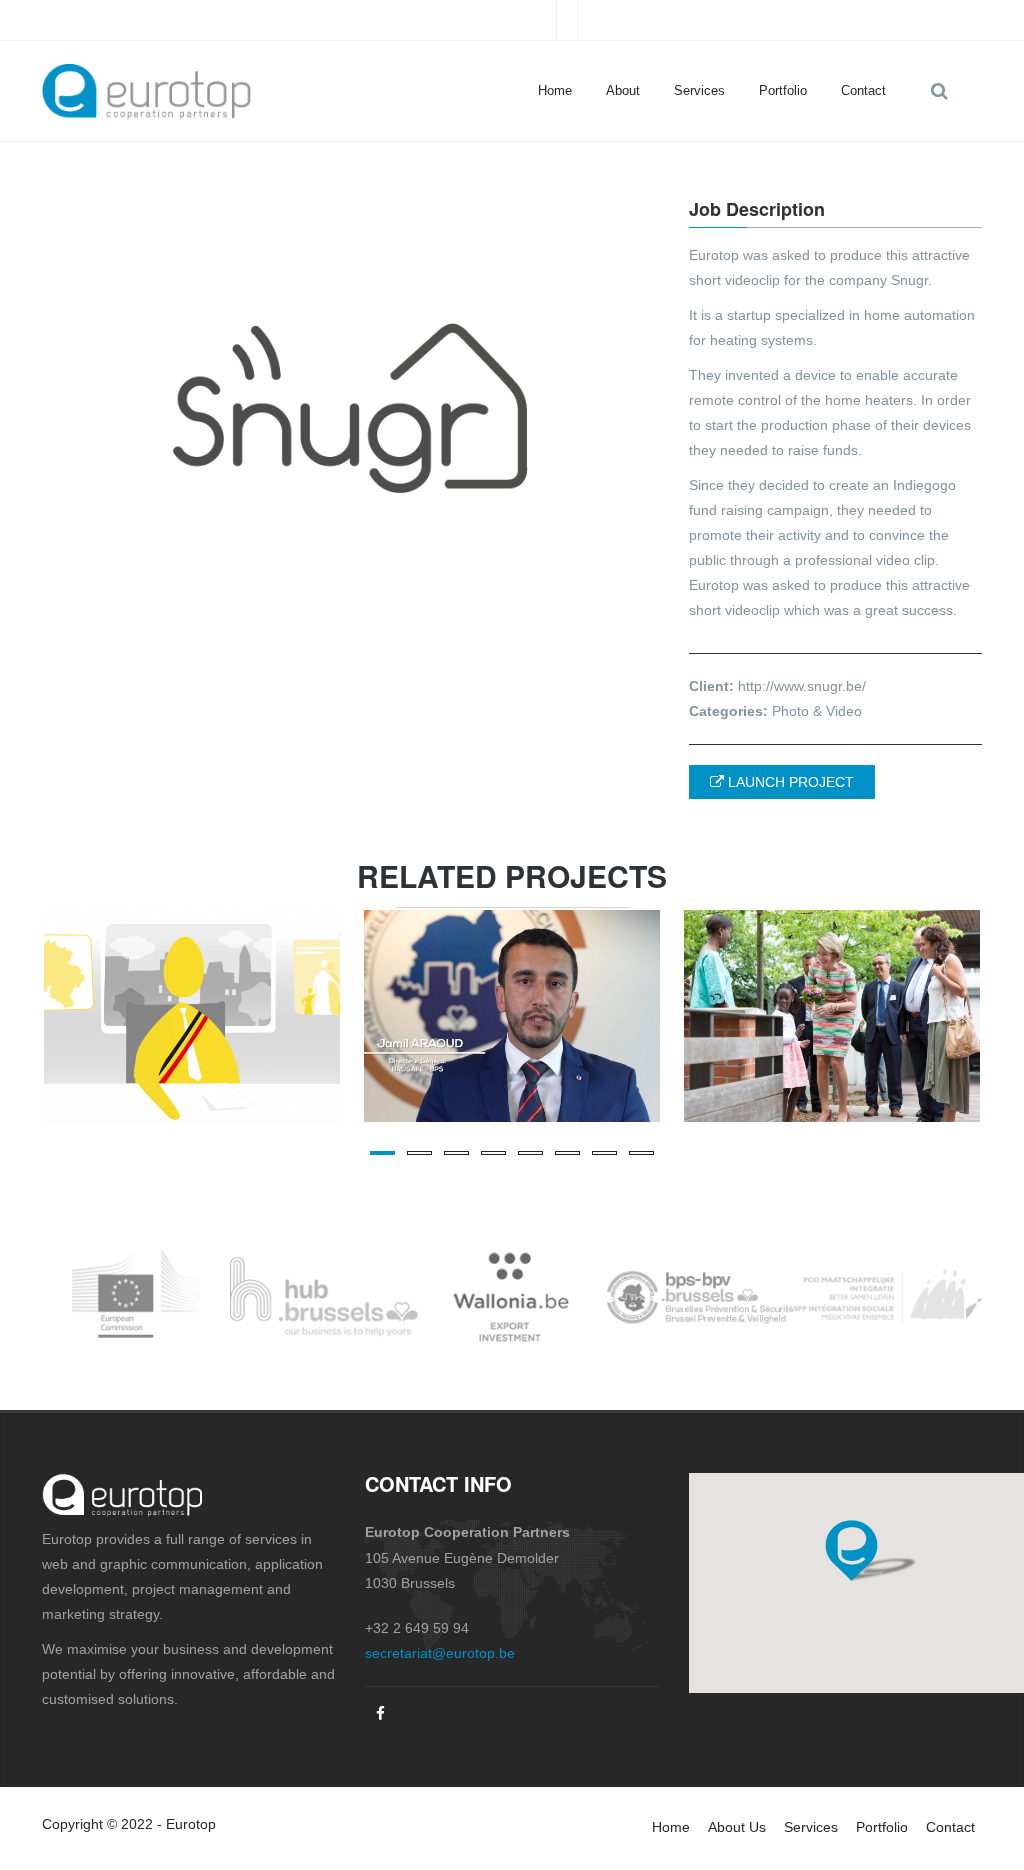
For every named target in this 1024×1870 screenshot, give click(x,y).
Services (699, 90)
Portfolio (783, 90)
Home (555, 90)
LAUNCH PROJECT (789, 782)
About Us (737, 1827)
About (623, 90)
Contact (863, 90)
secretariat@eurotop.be (440, 1653)
